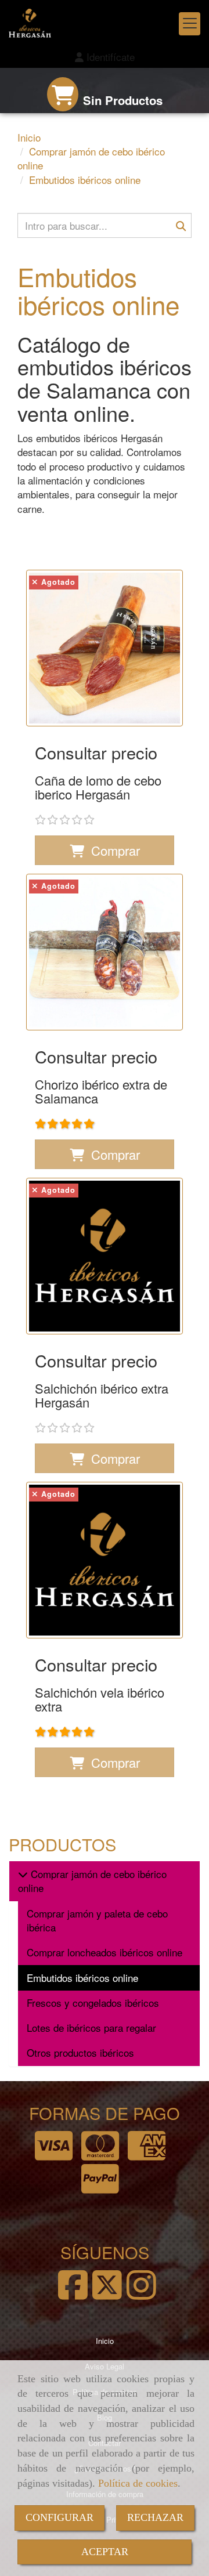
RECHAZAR (155, 2517)
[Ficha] (105, 648)
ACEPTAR (105, 2552)
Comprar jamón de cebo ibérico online (92, 1881)
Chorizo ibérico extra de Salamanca (101, 1091)
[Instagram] (141, 2294)
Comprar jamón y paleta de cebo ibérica (97, 1920)
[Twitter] (107, 2294)
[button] (105, 57)
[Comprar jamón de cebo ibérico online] (23, 1874)
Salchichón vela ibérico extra (100, 1699)
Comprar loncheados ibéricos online (105, 1952)
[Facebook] (73, 2294)
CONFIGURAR (60, 2517)
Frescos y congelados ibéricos (93, 2002)
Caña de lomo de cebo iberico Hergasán (98, 787)
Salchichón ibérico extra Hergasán (102, 1395)
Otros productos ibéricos (80, 2052)
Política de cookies (138, 2483)
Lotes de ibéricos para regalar (91, 2027)
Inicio (105, 2341)
